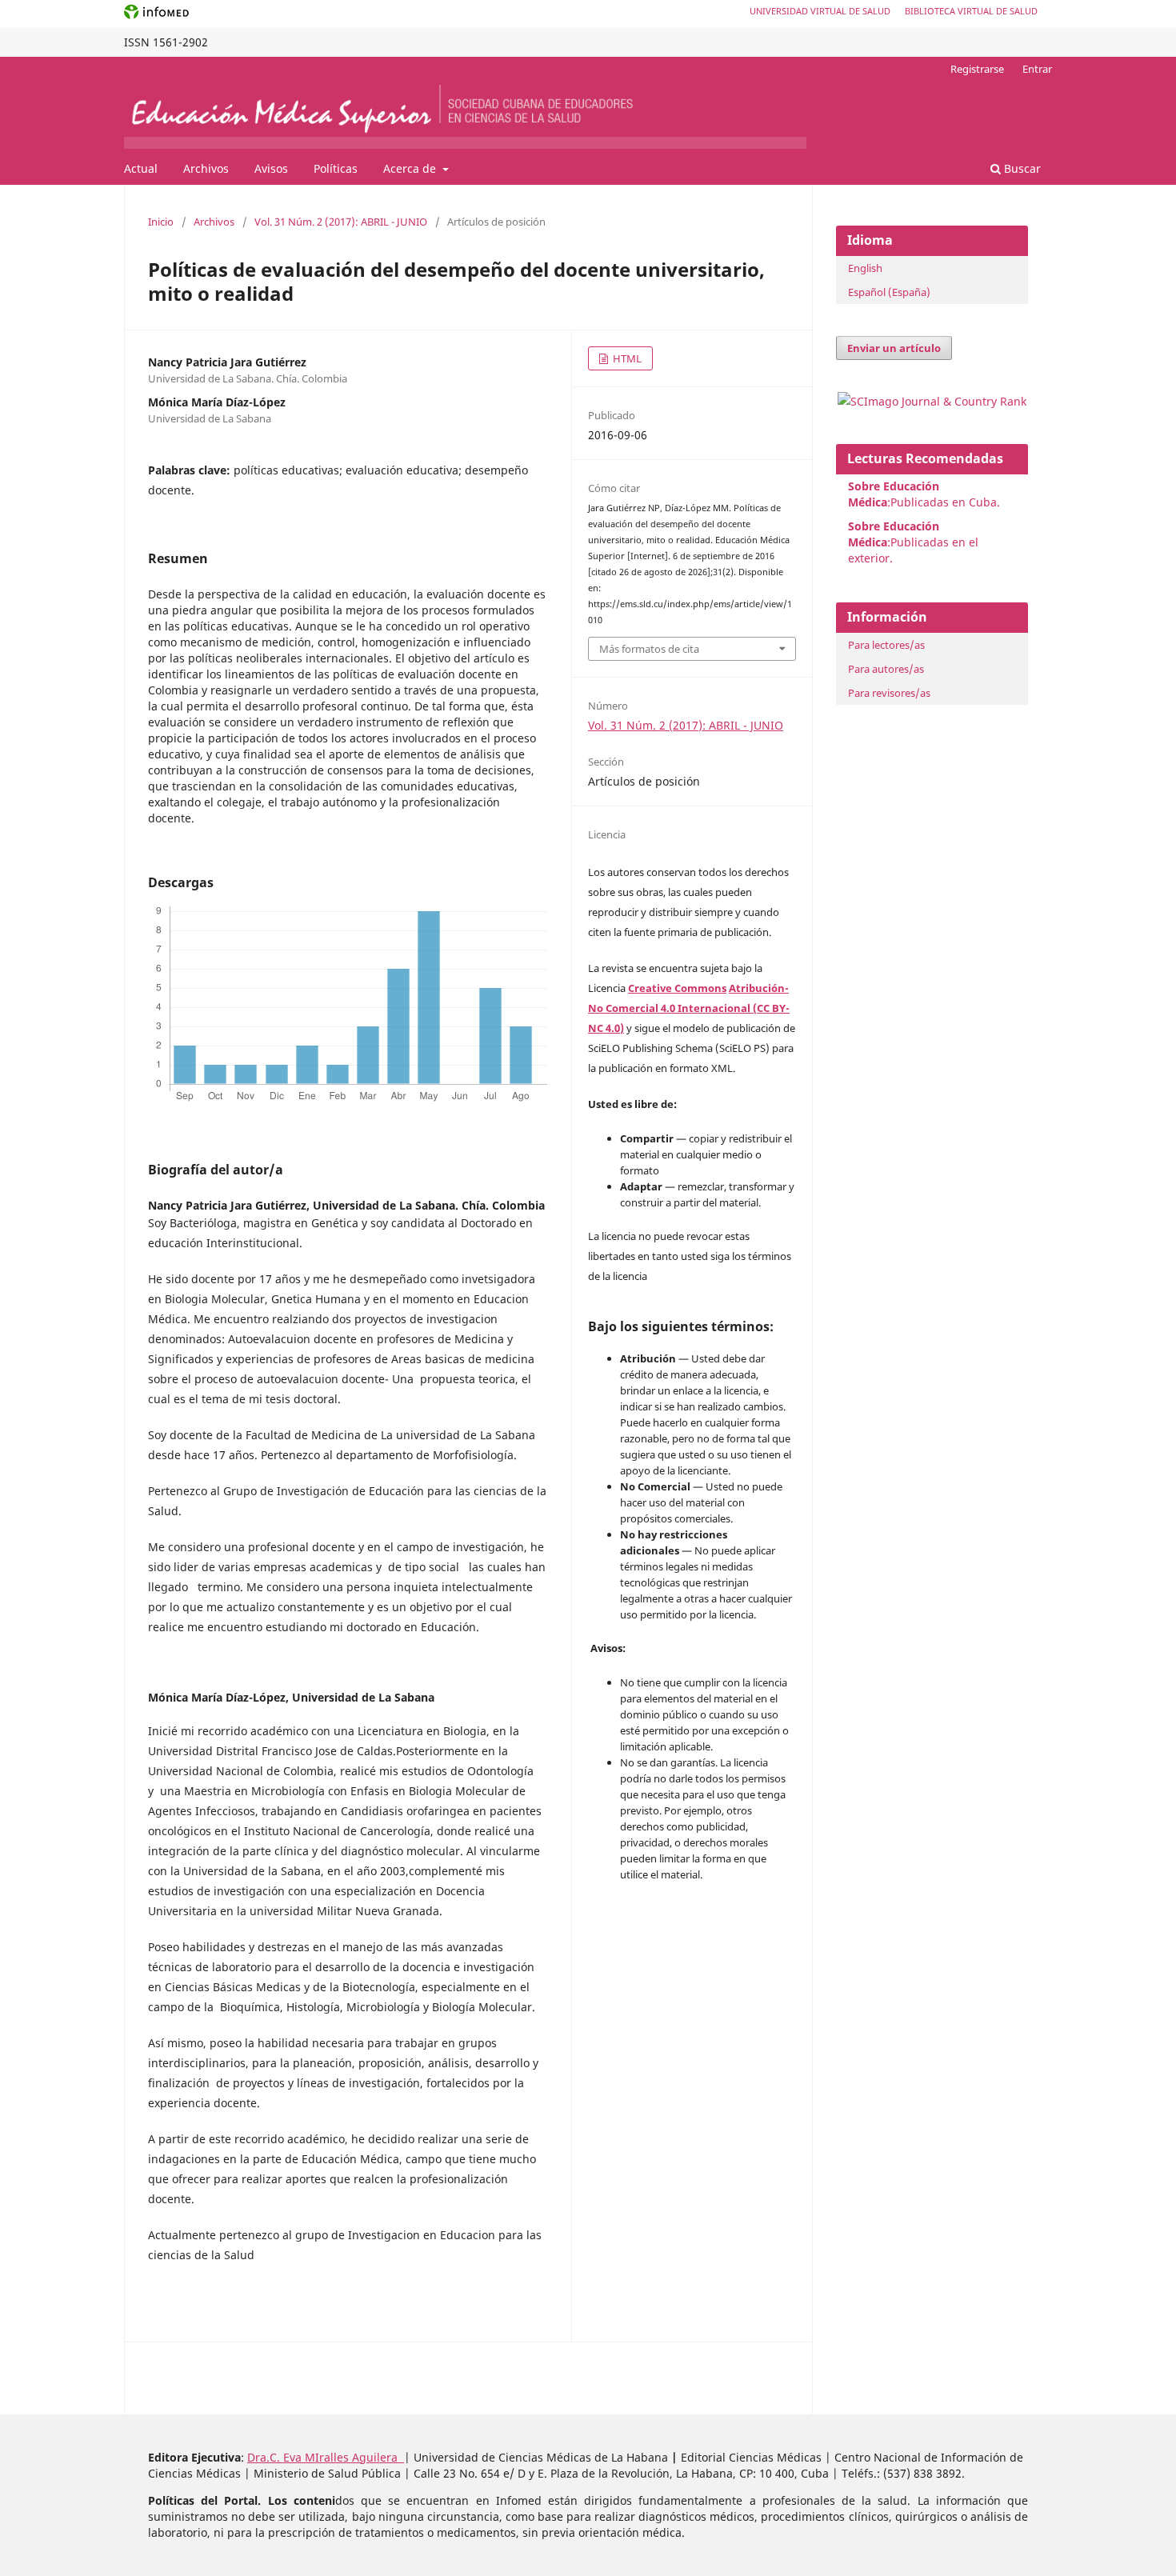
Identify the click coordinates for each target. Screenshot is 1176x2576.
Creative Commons (677, 988)
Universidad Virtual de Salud (820, 11)
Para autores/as (886, 669)
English (865, 268)
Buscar (1021, 168)
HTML (626, 358)
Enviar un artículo (894, 348)
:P (894, 534)
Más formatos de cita (649, 649)
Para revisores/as (889, 693)
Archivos (206, 168)
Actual (141, 168)
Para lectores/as (886, 645)
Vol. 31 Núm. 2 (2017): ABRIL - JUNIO (341, 222)
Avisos (271, 168)
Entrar (1037, 69)
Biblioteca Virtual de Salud (971, 11)
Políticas (336, 168)
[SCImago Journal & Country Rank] (932, 401)
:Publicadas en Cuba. (924, 494)
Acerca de (411, 168)
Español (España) (889, 292)
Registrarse (977, 69)
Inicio (161, 222)
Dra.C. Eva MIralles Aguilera (326, 2457)
